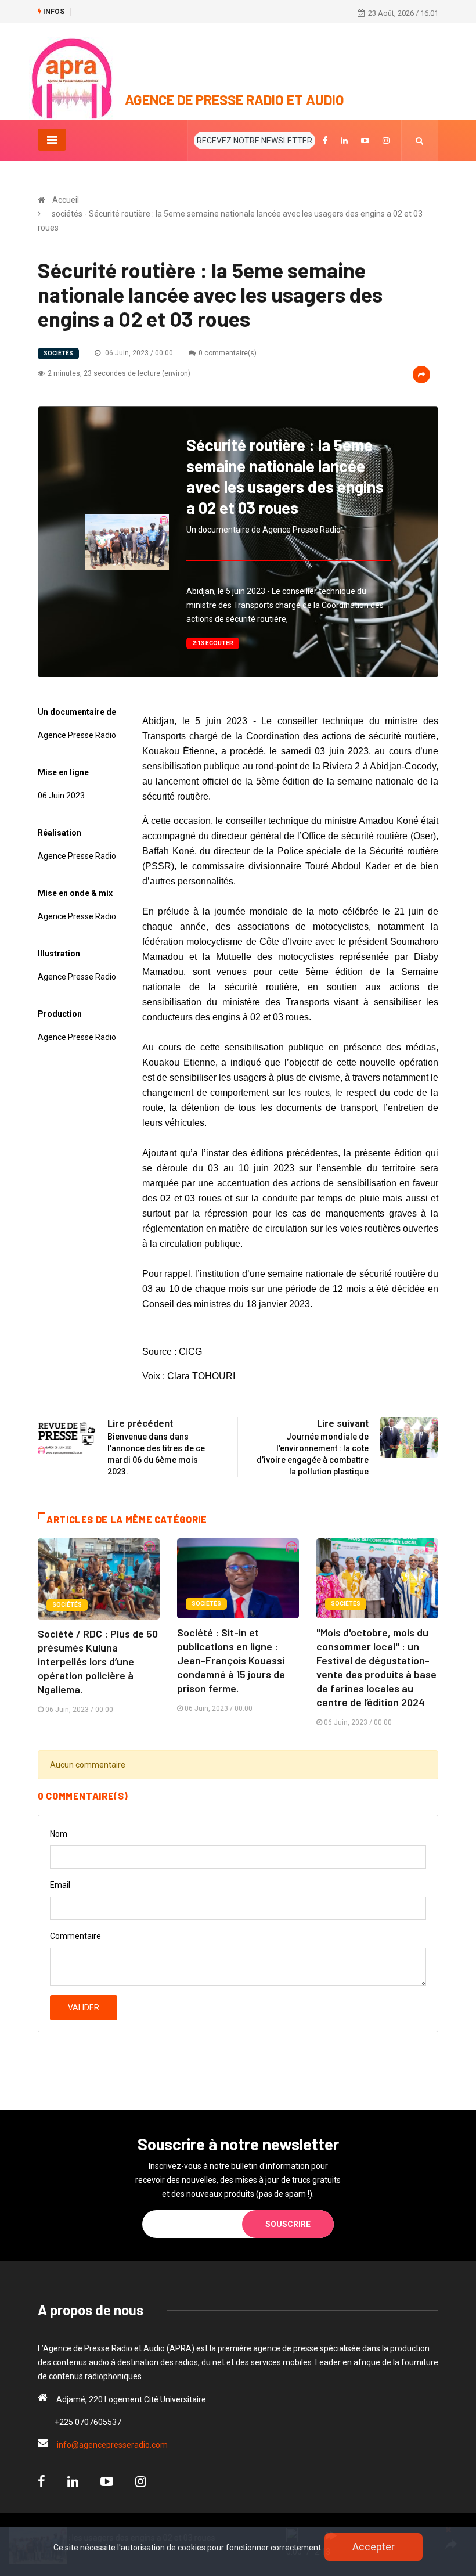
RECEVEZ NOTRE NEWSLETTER (255, 141)
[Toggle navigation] (52, 140)
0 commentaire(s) (228, 353)
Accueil (66, 200)
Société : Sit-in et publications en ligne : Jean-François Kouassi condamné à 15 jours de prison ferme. (231, 1660)
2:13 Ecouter (213, 643)
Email (60, 1885)
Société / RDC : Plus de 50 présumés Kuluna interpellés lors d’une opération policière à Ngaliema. (98, 1661)
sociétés (58, 353)
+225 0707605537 (88, 2422)
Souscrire (288, 2224)
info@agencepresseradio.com (112, 2445)
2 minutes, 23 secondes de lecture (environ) (119, 373)
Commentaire (75, 1936)
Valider (84, 2007)
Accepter (374, 2547)
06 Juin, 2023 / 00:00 (138, 353)
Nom (59, 1834)
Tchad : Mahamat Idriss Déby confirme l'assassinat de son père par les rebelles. (212, 12)
